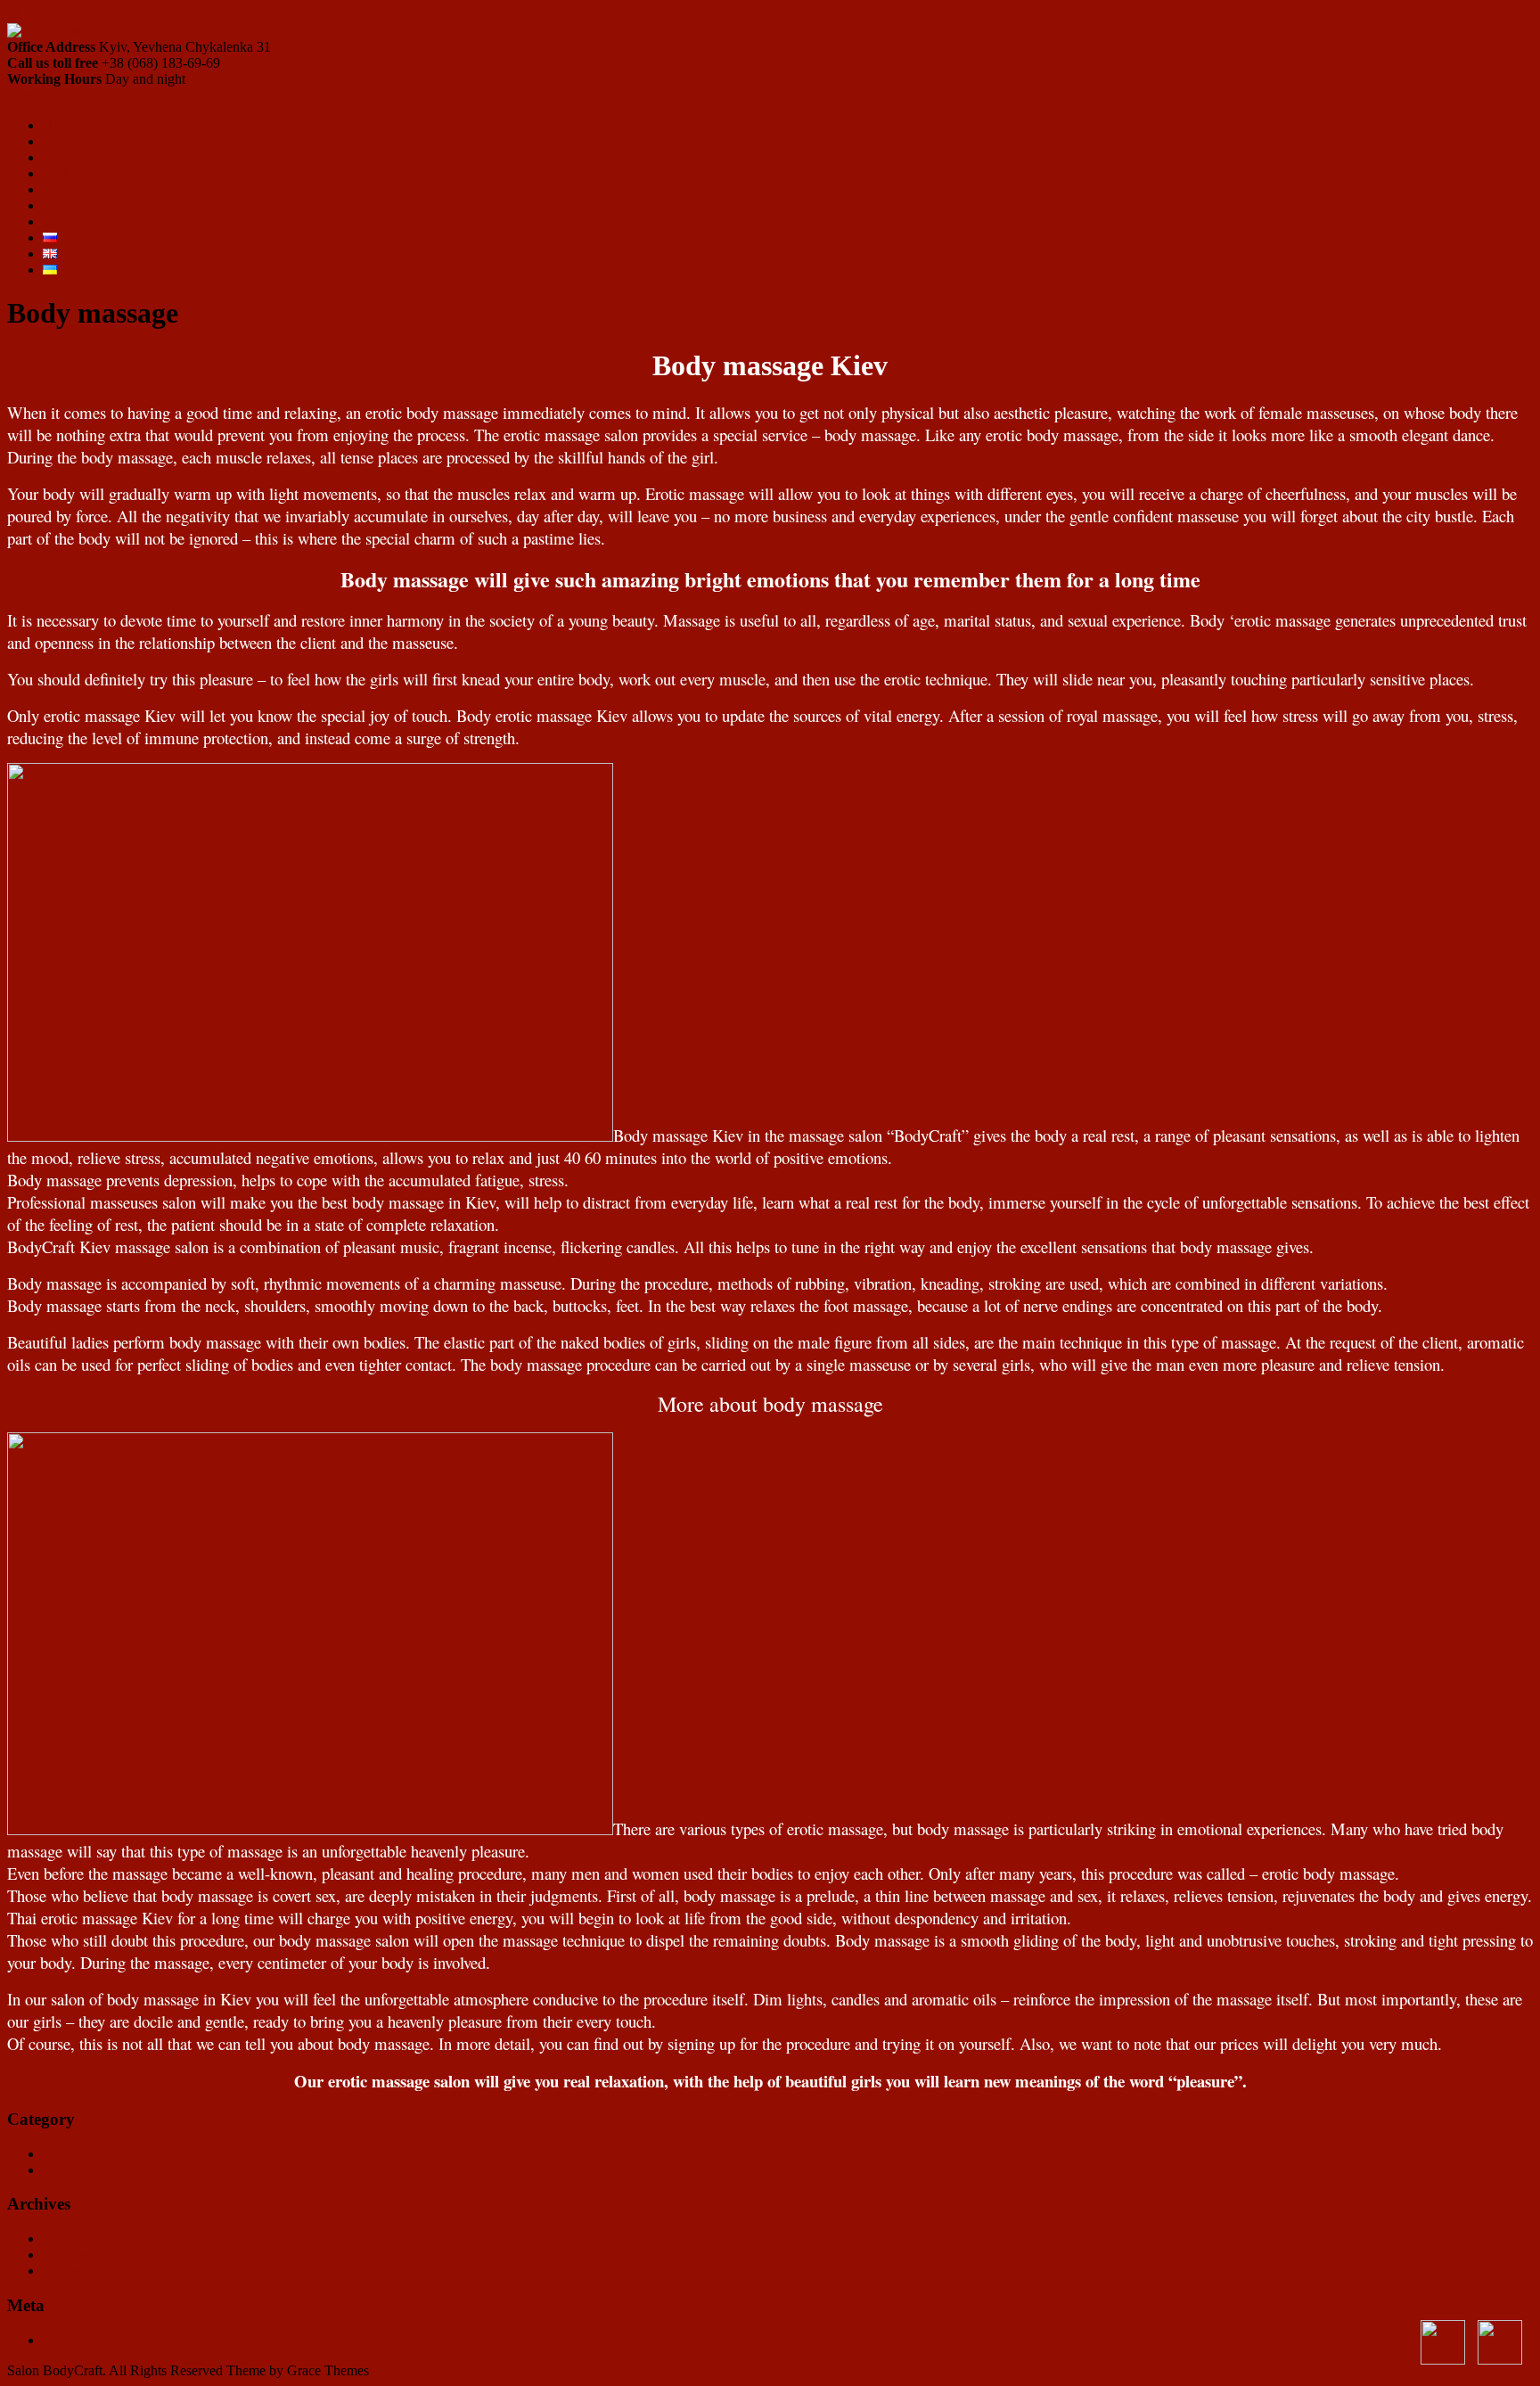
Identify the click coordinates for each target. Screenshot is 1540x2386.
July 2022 (74, 2238)
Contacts (67, 205)
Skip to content (49, 15)
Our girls (68, 141)
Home (60, 125)
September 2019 (89, 2271)
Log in (65, 2340)
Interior (63, 189)
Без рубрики (80, 2170)
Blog (57, 221)
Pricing (63, 157)
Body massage (84, 173)
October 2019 (82, 2255)
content (67, 2154)
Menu (24, 95)
